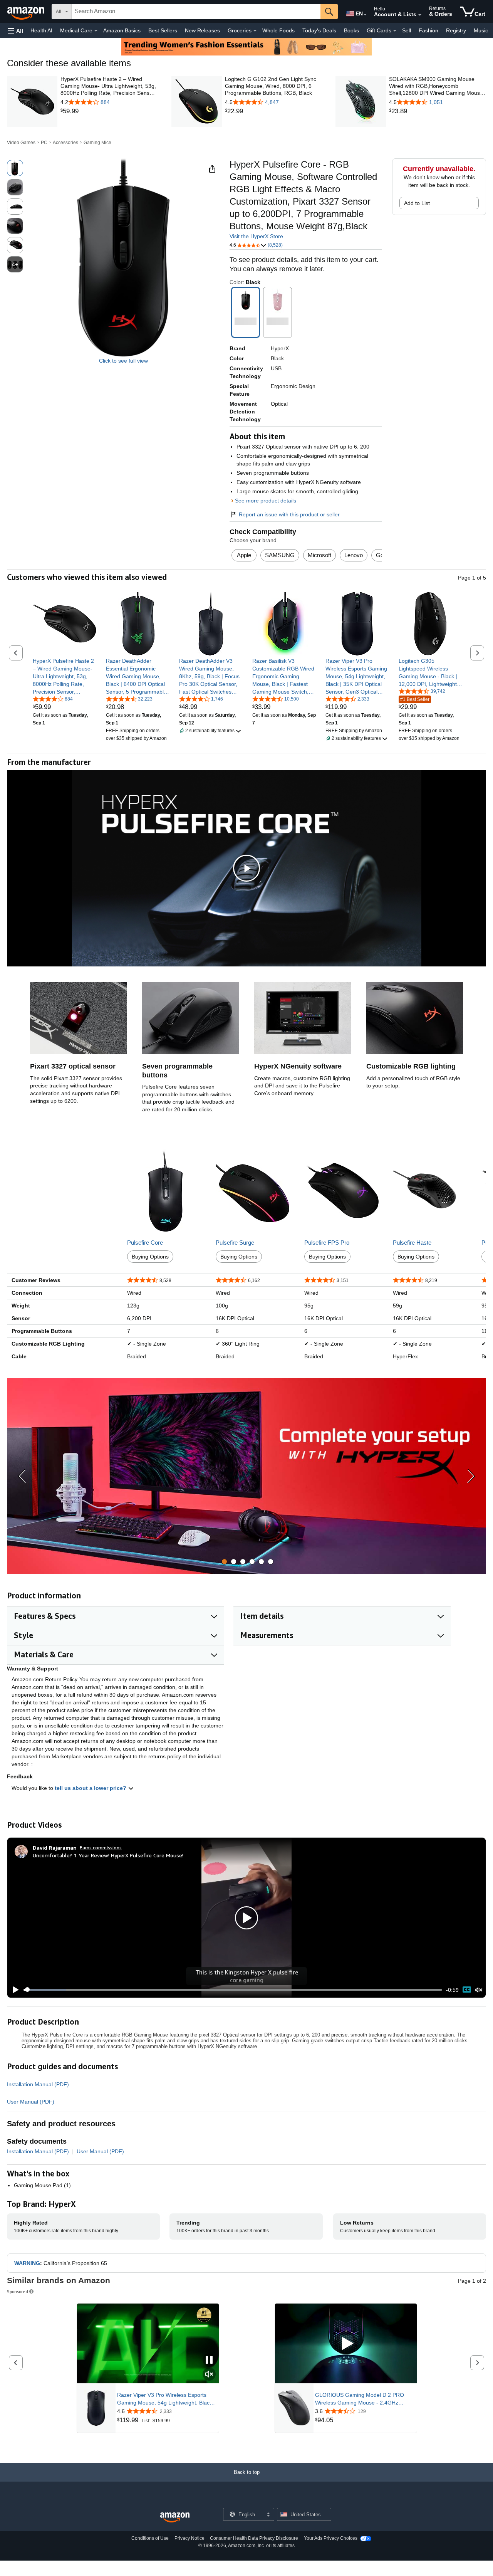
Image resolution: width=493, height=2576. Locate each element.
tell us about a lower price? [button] (91, 1788)
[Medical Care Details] (96, 31)
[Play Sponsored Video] (346, 2344)
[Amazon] (27, 12)
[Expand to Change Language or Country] (365, 15)
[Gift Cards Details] (395, 31)
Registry (456, 30)
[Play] (13, 1990)
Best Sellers (163, 30)
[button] (15, 31)
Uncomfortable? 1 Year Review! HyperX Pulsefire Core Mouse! (108, 1855)
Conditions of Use (150, 2538)
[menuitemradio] (467, 1990)
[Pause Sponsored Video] (209, 2360)
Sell (407, 30)
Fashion (428, 30)
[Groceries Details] (255, 31)
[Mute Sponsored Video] (209, 2375)
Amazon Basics (122, 30)
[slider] (233, 1990)
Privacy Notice (189, 2538)
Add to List (417, 203)
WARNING (27, 2263)
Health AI (41, 30)
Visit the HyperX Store (256, 236)
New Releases (202, 30)
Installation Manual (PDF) (38, 2084)
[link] (109, 111)
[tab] (224, 1562)
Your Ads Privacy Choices (331, 2538)
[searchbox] (196, 12)
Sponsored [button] (18, 2291)
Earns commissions (101, 1848)
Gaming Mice (97, 143)
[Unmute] (479, 1990)
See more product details (266, 501)
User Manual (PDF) (31, 2102)
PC (44, 143)
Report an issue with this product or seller (289, 514)
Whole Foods (278, 30)
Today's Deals (319, 30)
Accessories (65, 143)
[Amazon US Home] (175, 2518)
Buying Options (150, 1257)
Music (481, 30)
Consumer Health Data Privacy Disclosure (254, 2538)
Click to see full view (123, 361)
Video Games (21, 143)
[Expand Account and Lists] (420, 15)
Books (351, 30)
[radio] (15, 168)
